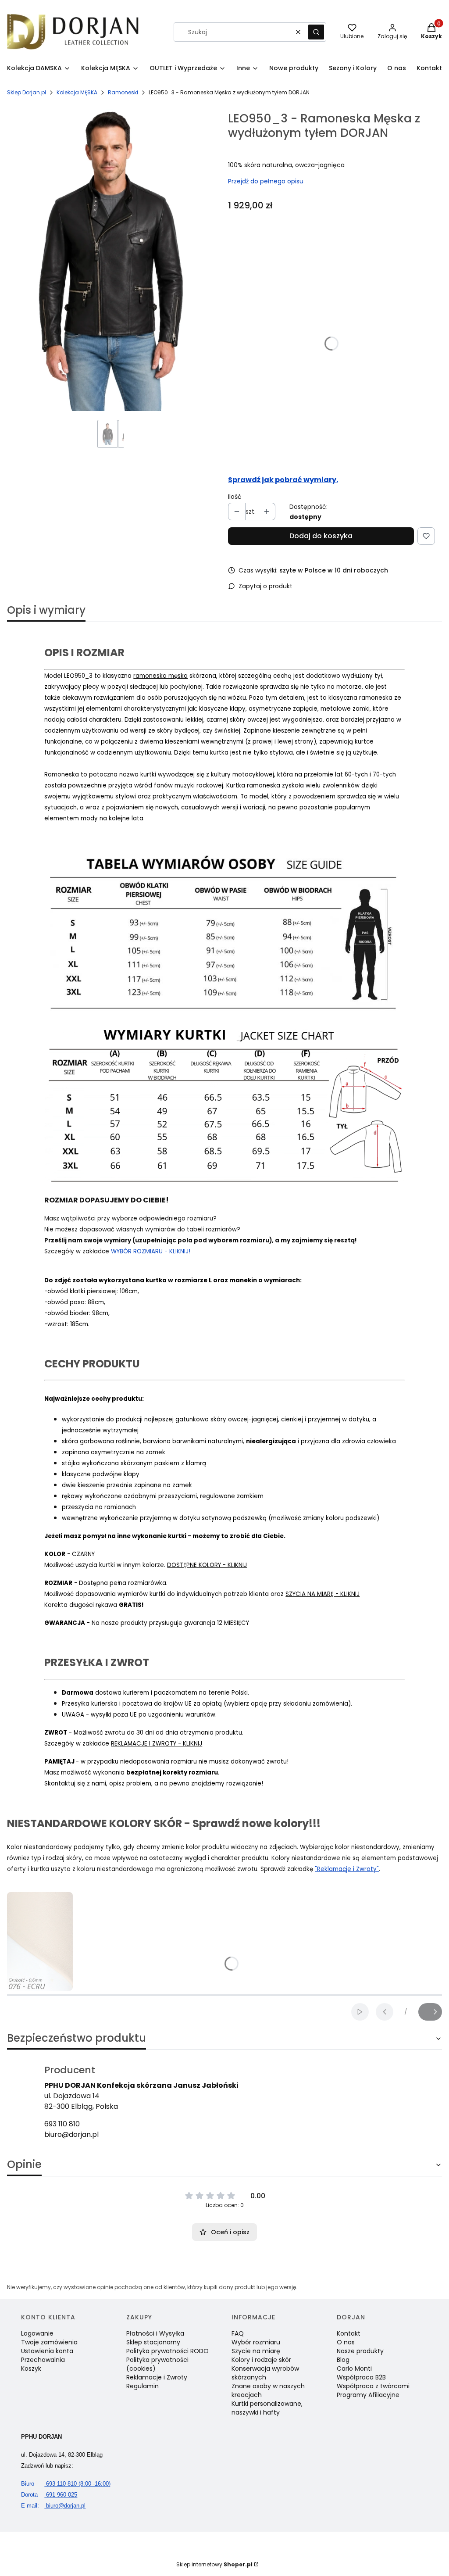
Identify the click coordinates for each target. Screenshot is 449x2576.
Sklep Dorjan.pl (27, 92)
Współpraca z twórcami (373, 2386)
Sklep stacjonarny (153, 2342)
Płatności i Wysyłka (155, 2333)
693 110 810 (62, 2124)
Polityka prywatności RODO (167, 2351)
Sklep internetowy (214, 2564)
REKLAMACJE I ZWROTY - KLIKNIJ (157, 1744)
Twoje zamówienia (49, 2342)
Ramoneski (123, 92)
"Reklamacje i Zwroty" (347, 1869)
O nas (346, 2342)
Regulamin (143, 2386)
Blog (343, 2360)
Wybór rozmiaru (256, 2342)
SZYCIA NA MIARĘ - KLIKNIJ (322, 1594)
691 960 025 (49, 2495)
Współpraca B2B (361, 2377)
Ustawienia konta (47, 2351)
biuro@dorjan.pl (71, 2134)
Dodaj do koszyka (321, 536)
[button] (316, 32)
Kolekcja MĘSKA (77, 92)
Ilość (235, 497)
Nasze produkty (360, 2351)
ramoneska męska (160, 676)
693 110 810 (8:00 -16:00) (66, 2484)
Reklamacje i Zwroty (157, 2377)
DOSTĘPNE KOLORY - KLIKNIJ (207, 1565)
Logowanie (37, 2333)
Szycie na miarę (256, 2351)
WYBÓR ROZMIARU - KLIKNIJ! (151, 1251)
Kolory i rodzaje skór (261, 2360)
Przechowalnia (43, 2360)
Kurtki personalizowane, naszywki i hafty (267, 2408)
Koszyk (31, 2368)
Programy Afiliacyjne (368, 2395)
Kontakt (349, 2333)
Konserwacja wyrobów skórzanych (265, 2373)
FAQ (238, 2333)
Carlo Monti (354, 2368)
